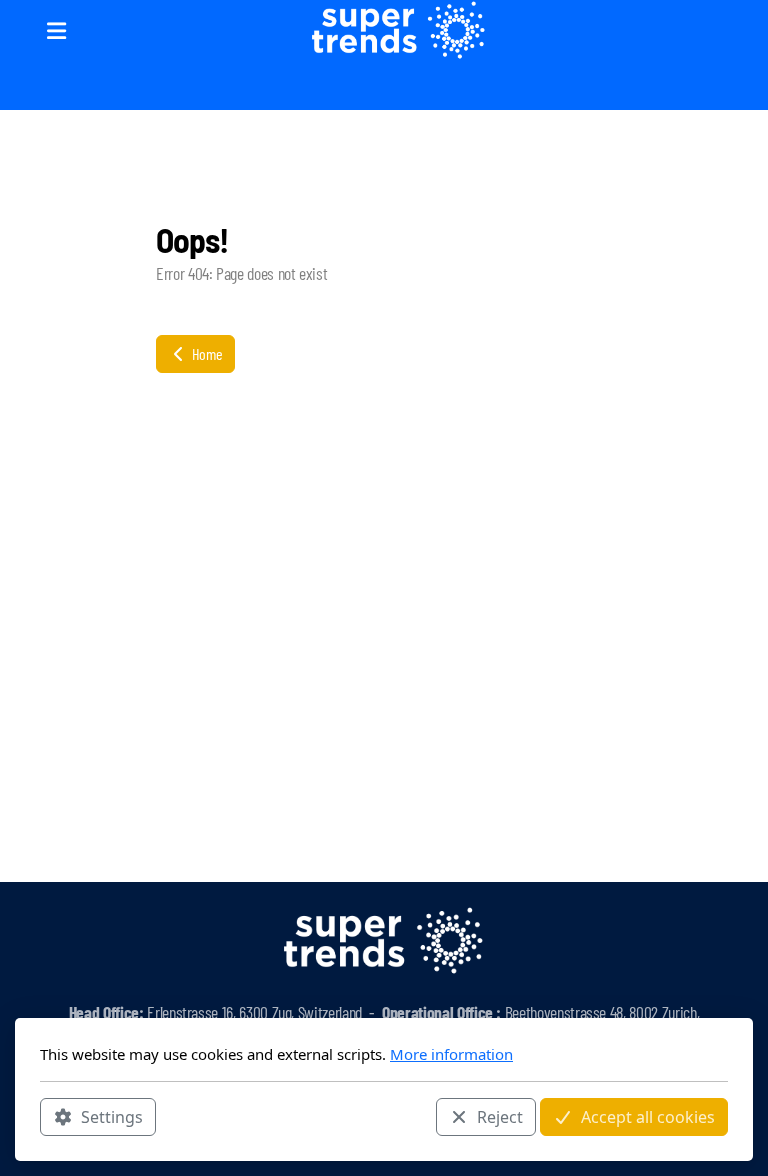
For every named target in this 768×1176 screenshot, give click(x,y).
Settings (112, 1117)
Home (205, 353)
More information (451, 1054)
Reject (500, 1117)
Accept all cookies (648, 1117)
